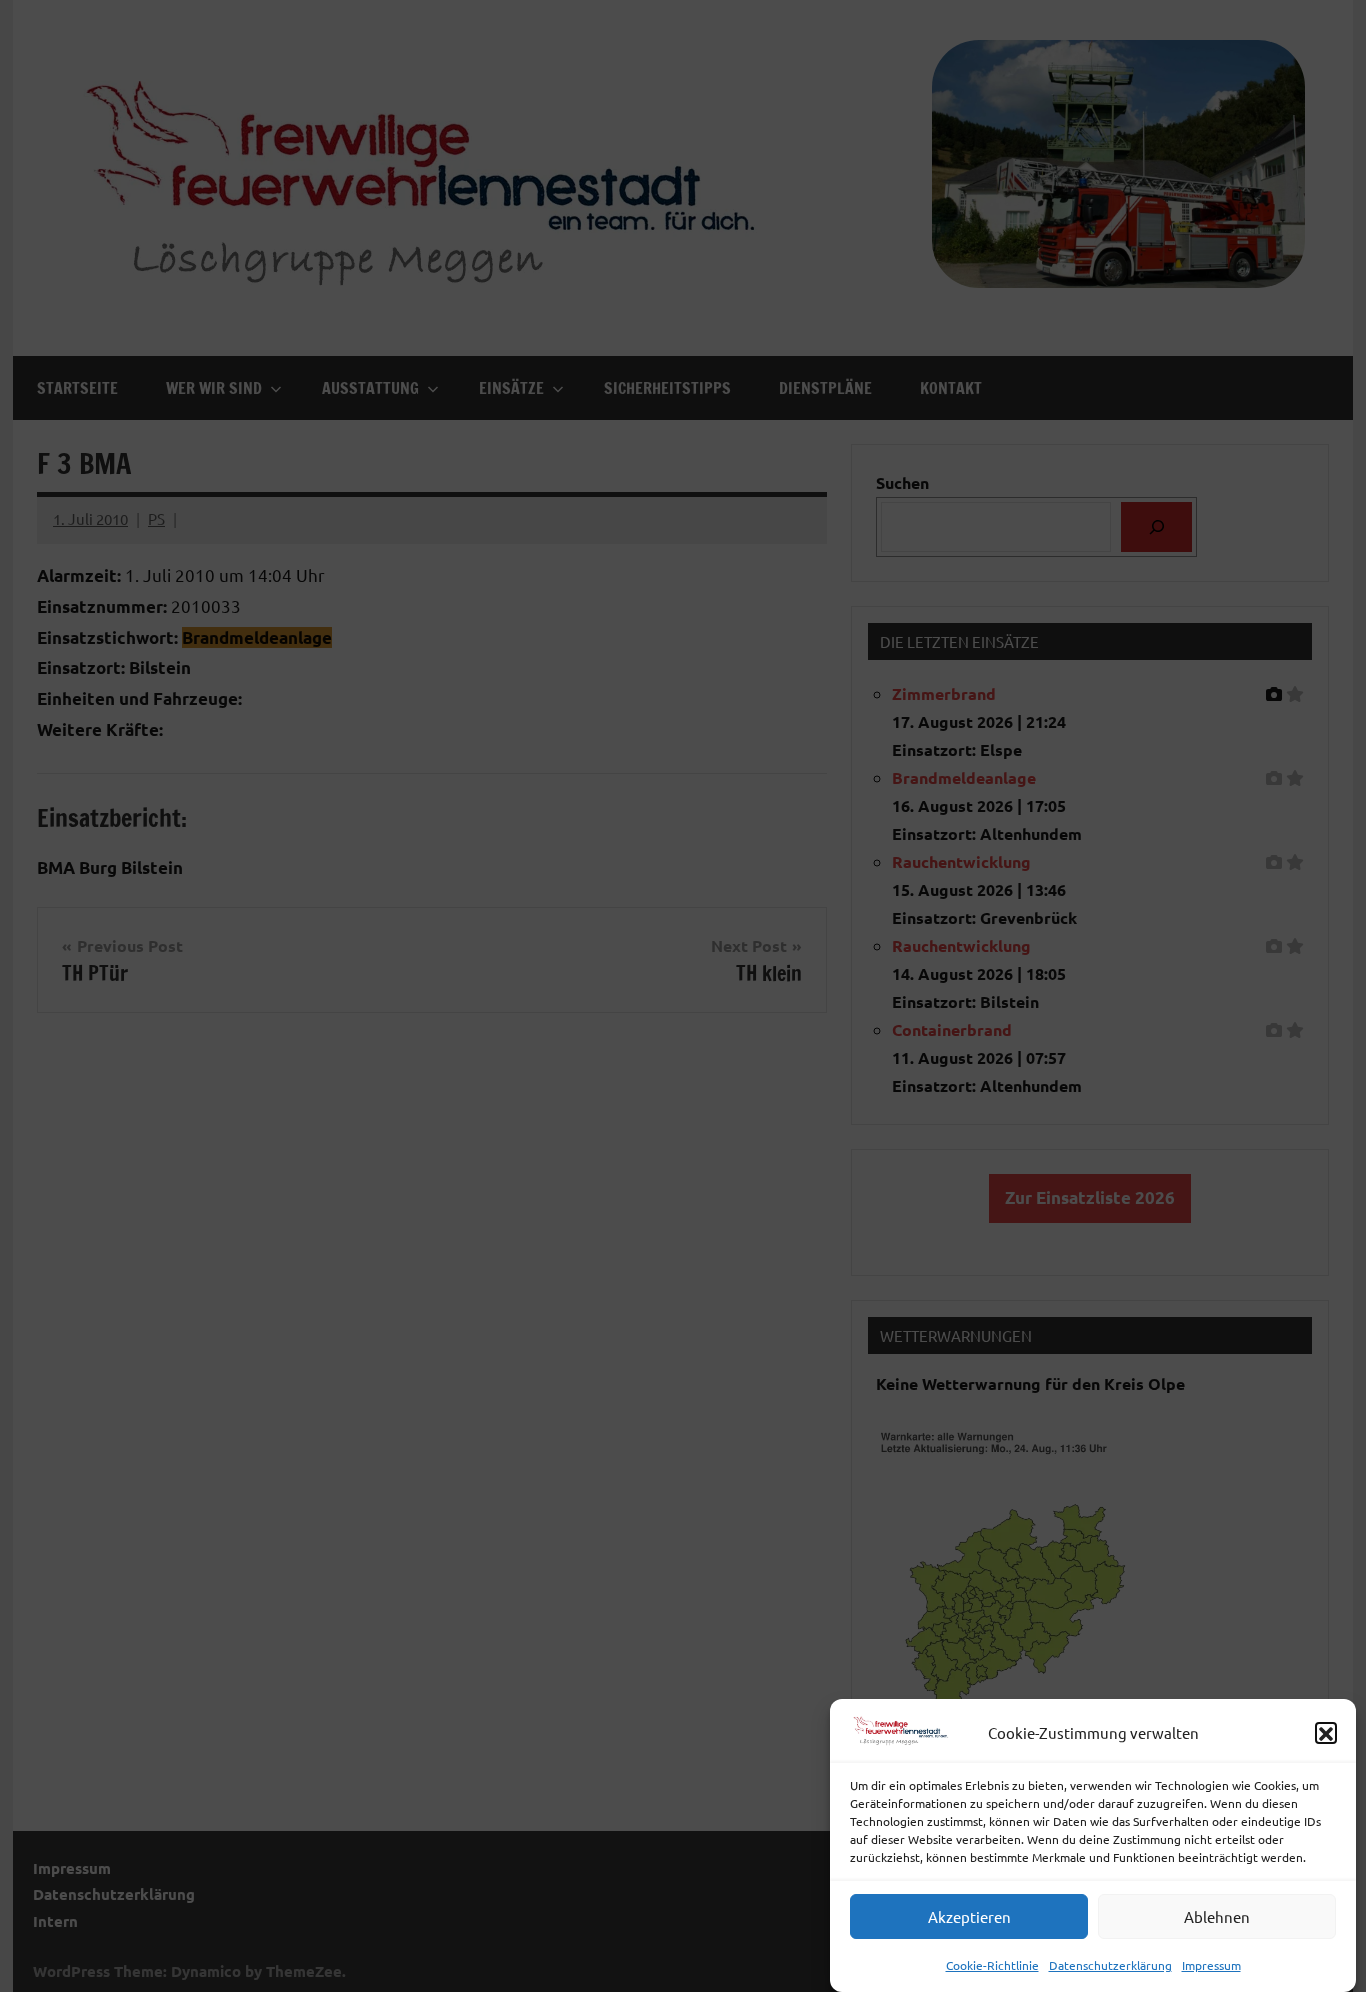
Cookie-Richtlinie (992, 1965)
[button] (1326, 1734)
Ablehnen (1217, 1916)
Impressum (1211, 1965)
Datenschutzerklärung (1110, 1965)
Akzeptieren (969, 1916)
